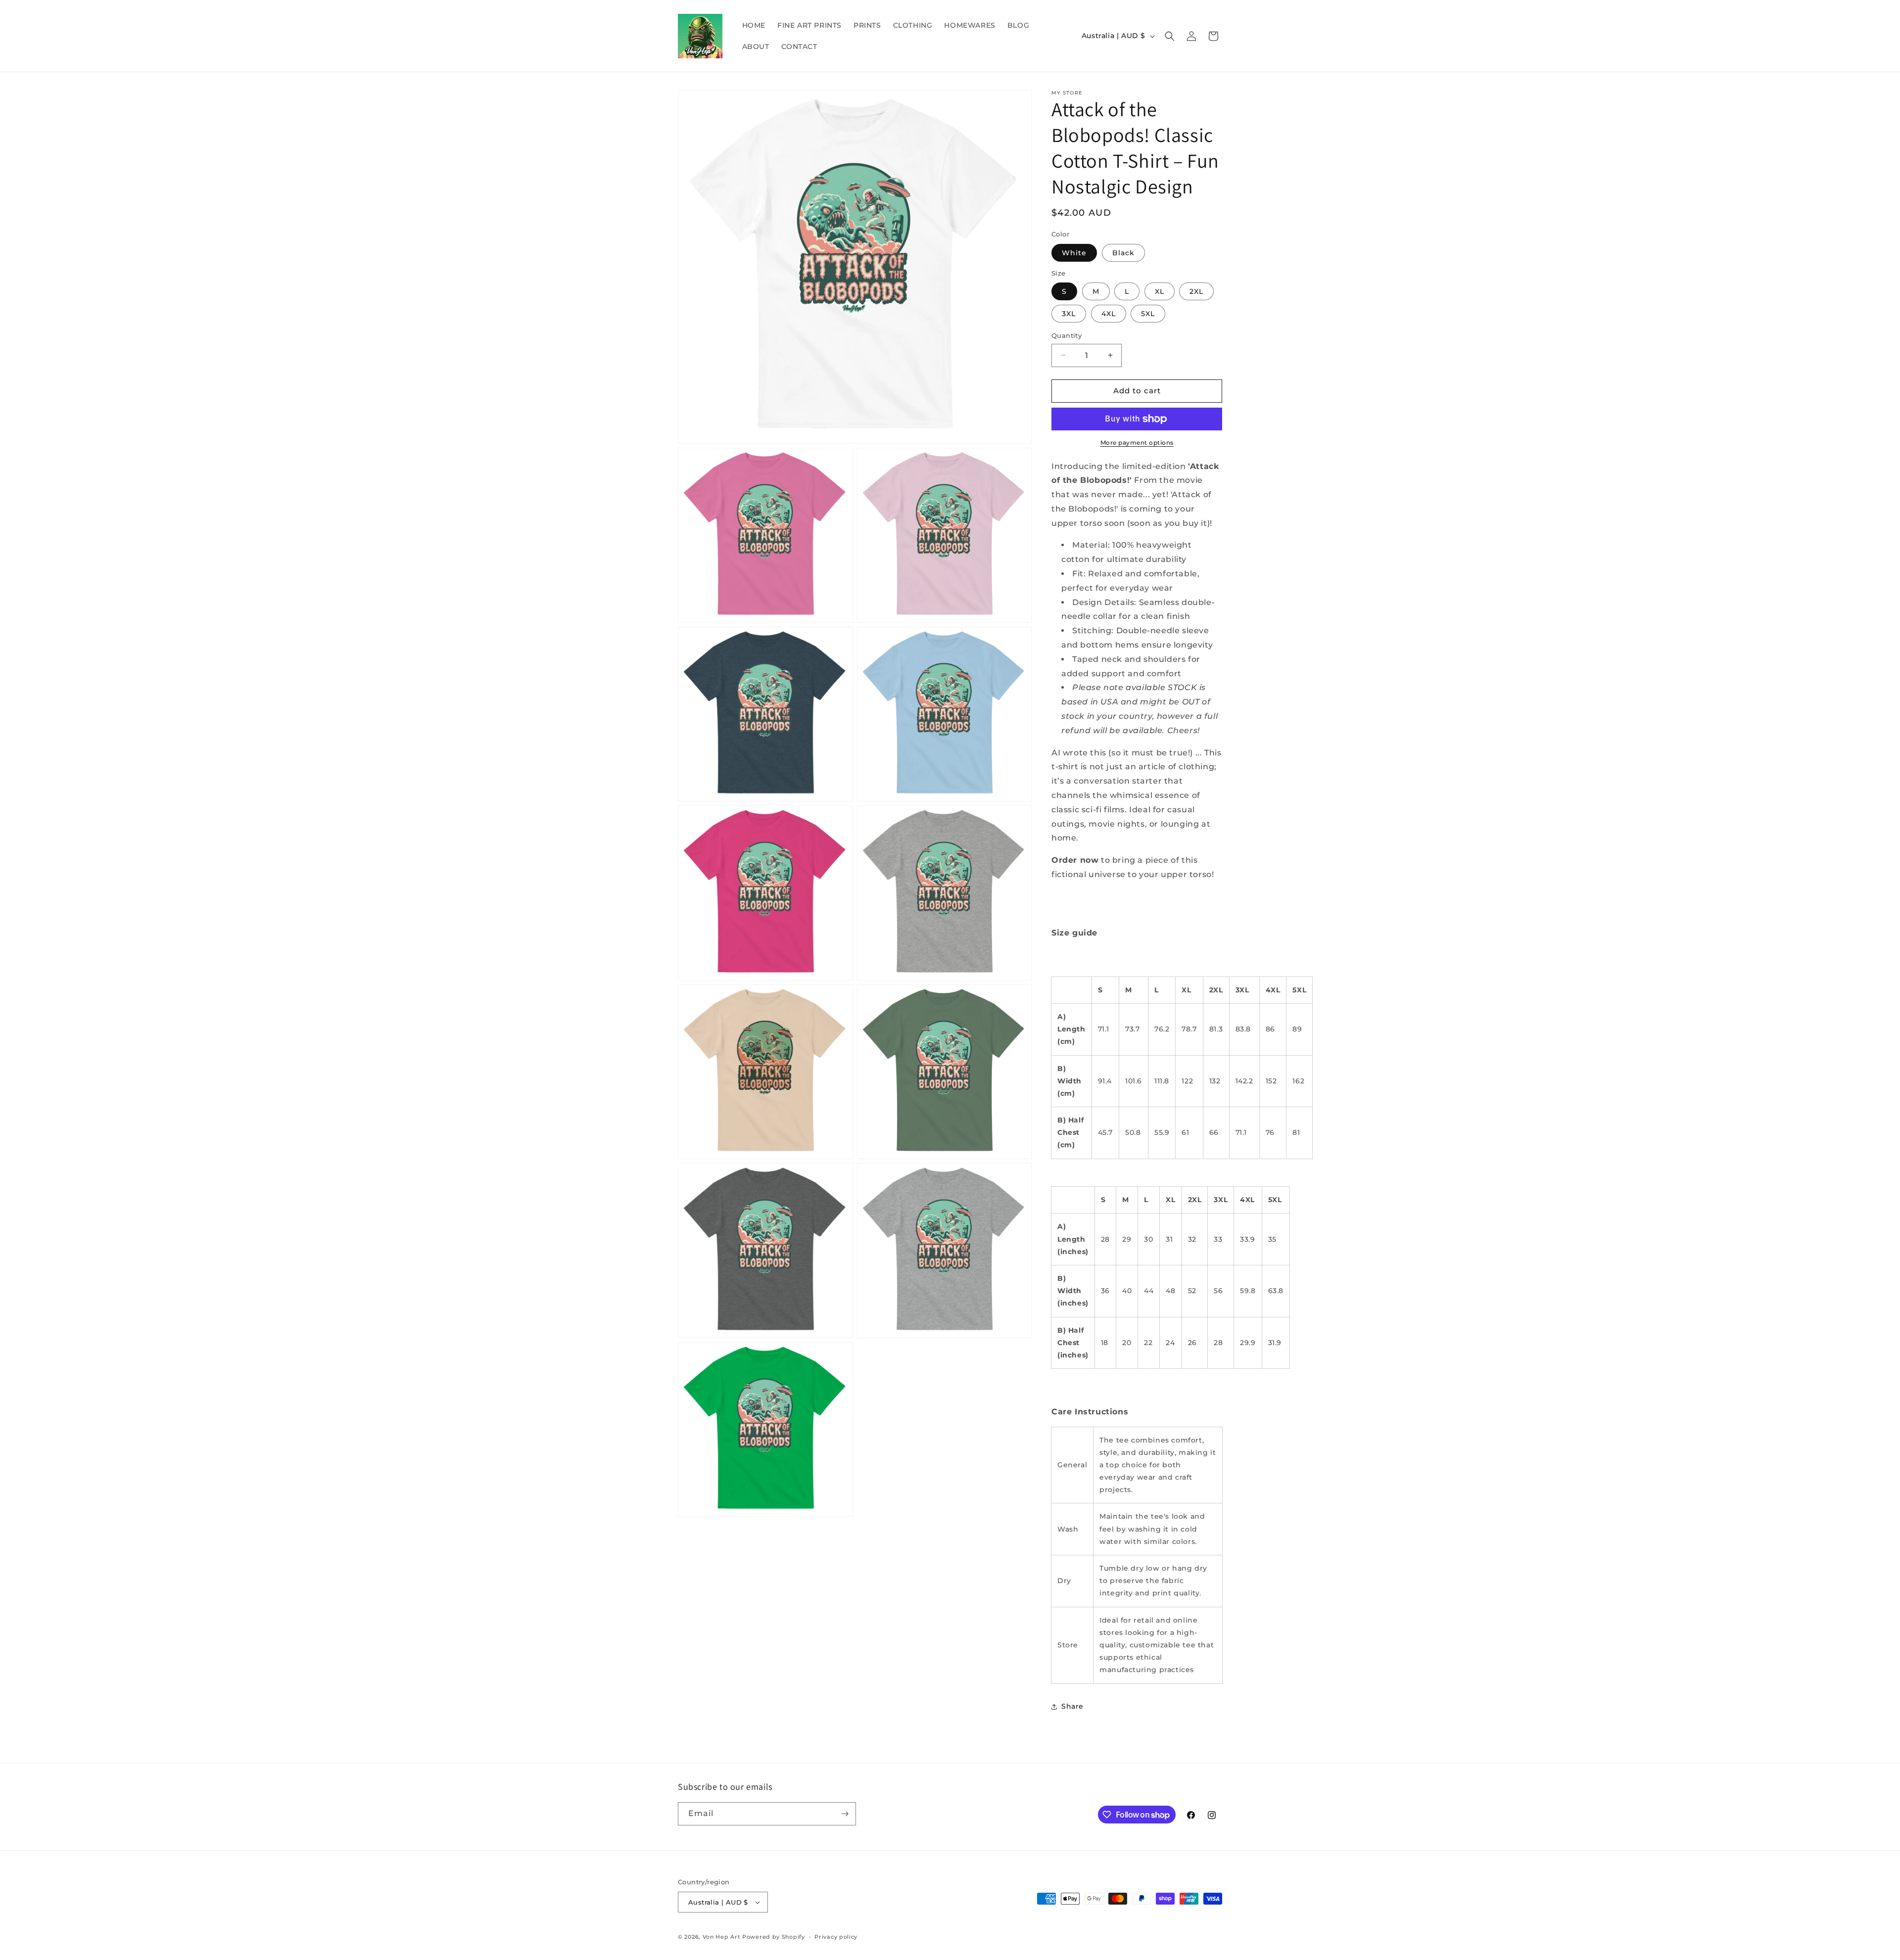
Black (1123, 253)
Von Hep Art (722, 1937)
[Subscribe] (845, 1814)
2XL (1196, 291)
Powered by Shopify (774, 1937)
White (1074, 253)
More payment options (1137, 443)
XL (1160, 291)
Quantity (1067, 335)
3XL (1069, 314)
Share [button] (1072, 1706)
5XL (1148, 314)
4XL (1109, 314)
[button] (1170, 36)
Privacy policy (836, 1937)
